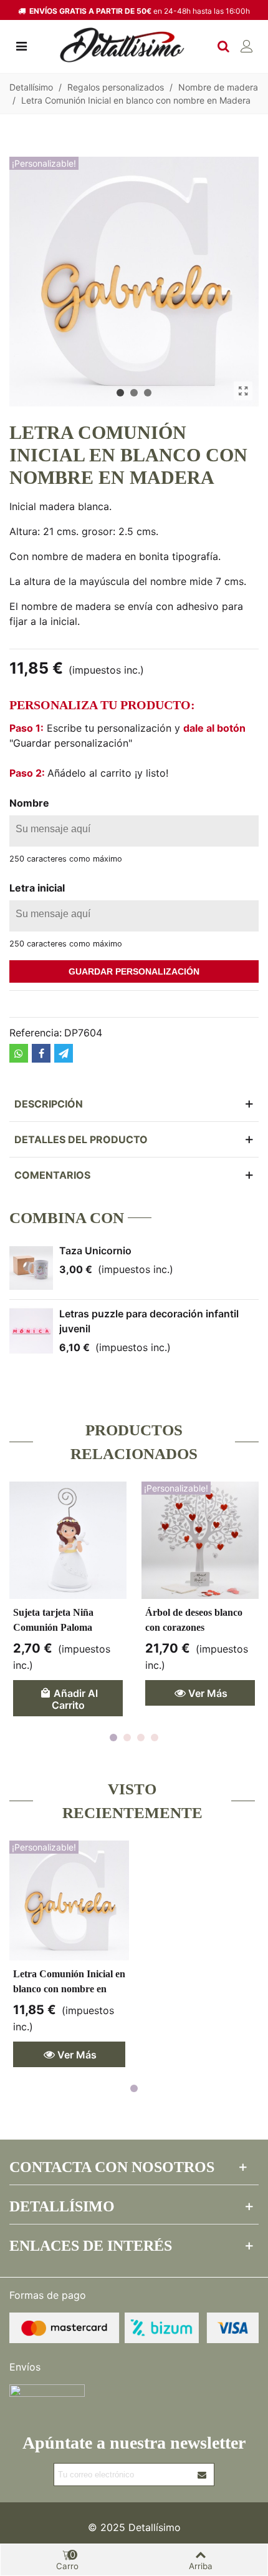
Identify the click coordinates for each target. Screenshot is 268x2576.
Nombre (29, 803)
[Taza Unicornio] (31, 1268)
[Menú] (21, 45)
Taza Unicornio (95, 1251)
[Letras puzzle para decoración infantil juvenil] (31, 1331)
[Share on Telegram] (64, 1053)
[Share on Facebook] (41, 1053)
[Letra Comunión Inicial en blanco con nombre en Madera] (243, 391)
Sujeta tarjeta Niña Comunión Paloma (53, 1620)
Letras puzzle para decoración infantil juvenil (149, 1321)
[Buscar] (223, 45)
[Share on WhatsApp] (19, 1053)
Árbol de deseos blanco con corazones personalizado (194, 1627)
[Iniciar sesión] (247, 45)
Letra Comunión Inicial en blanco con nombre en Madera (69, 1989)
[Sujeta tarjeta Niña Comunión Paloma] (68, 1540)
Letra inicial (37, 888)
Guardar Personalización (134, 971)
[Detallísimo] (122, 45)
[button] (120, 393)
